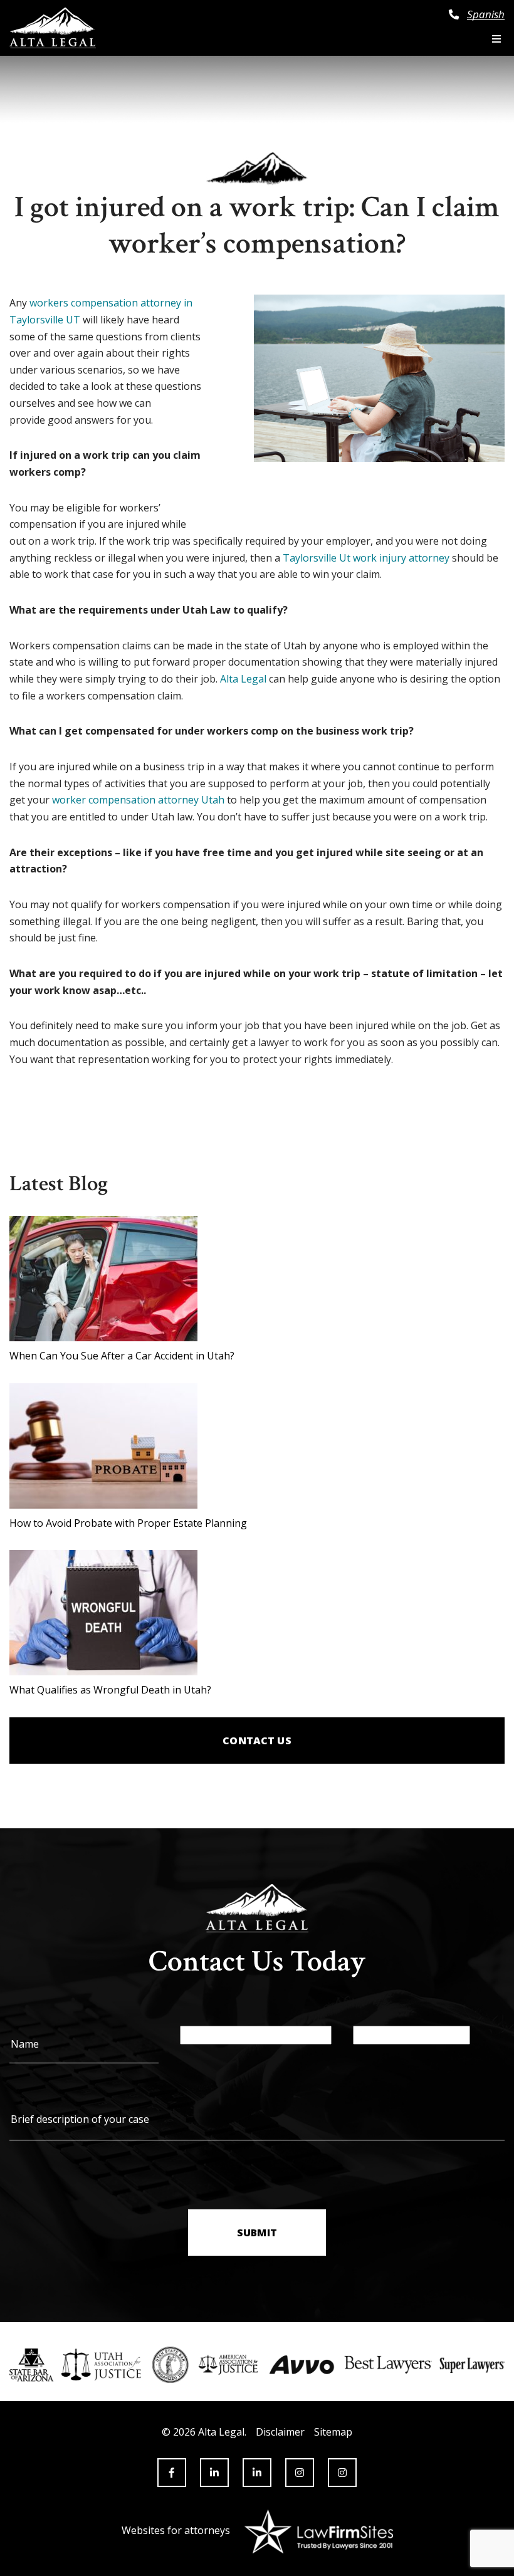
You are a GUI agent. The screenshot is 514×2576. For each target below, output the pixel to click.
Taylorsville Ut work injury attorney (366, 558)
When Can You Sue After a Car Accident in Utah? (122, 1356)
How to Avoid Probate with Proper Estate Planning (128, 1523)
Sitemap (333, 2432)
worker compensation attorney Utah (138, 800)
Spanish (486, 14)
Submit (257, 2233)
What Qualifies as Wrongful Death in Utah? (110, 1690)
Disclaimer (280, 2432)
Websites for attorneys (176, 2530)
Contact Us (257, 1741)
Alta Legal (243, 679)
